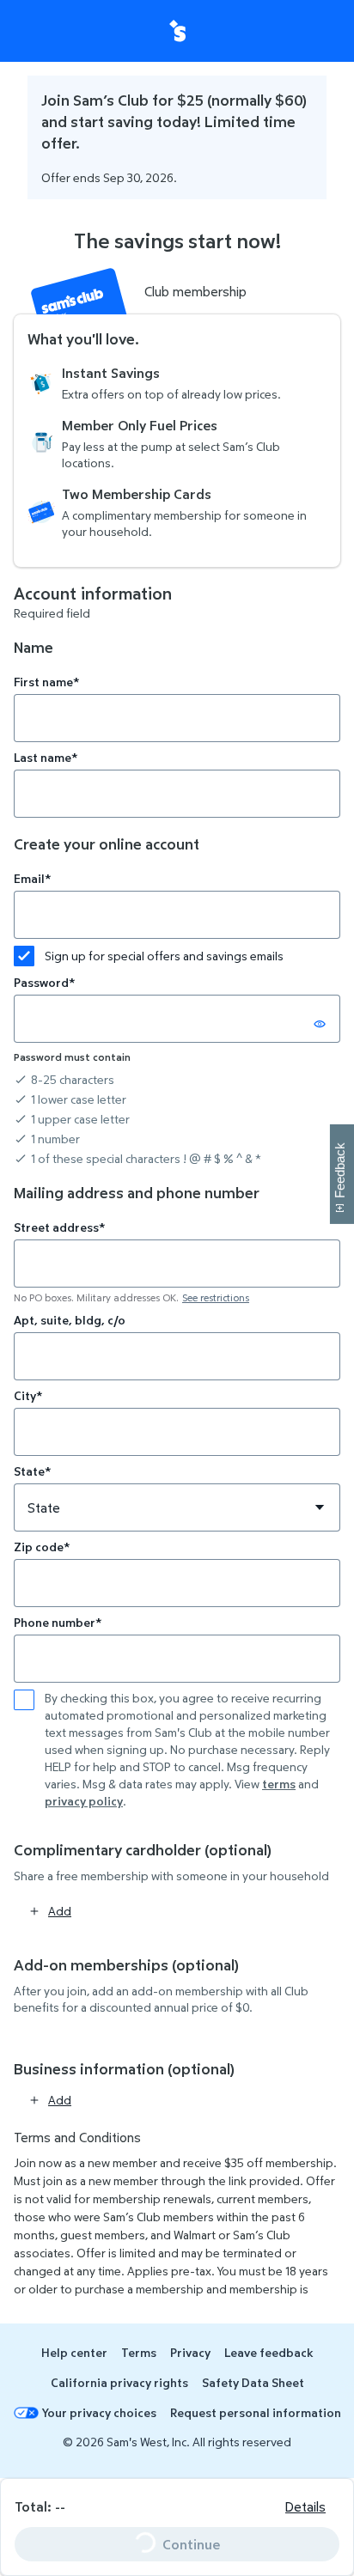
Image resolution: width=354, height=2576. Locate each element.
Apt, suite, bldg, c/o (70, 1320)
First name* (46, 682)
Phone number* (58, 1622)
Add (60, 1911)
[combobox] (177, 1264)
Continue (161, 2540)
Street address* (59, 1227)
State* (32, 1471)
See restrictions (216, 1297)
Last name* (46, 757)
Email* (32, 878)
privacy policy (84, 1801)
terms (279, 1784)
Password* (44, 982)
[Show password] (320, 1024)
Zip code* (42, 1547)
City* (28, 1395)
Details (305, 2506)
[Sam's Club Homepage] (177, 31)
